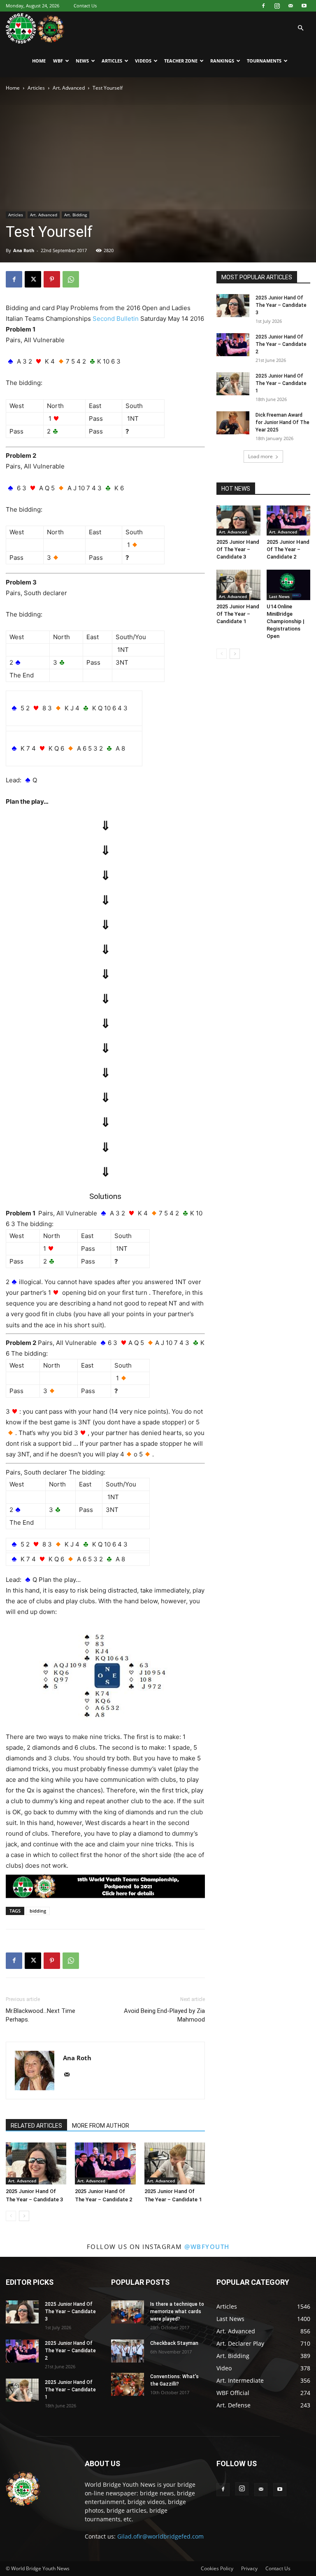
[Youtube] (304, 6)
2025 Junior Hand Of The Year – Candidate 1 (281, 383)
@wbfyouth (207, 2247)
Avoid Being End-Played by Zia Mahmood (164, 2015)
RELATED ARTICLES (36, 2126)
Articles (112, 61)
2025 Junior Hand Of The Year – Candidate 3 (281, 305)
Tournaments (264, 61)
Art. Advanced (69, 88)
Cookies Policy (217, 2568)
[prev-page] (11, 2216)
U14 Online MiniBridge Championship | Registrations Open (286, 621)
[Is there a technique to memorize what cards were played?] (128, 2312)
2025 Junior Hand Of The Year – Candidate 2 (281, 344)
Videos (143, 61)
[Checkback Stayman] (128, 2351)
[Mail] (290, 6)
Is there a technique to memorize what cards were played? (177, 2312)
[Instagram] (277, 6)
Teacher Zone (181, 61)
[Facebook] (263, 6)
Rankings (222, 61)
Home (39, 61)
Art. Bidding (76, 215)
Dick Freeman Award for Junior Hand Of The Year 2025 (282, 422)
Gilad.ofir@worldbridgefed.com (160, 2536)
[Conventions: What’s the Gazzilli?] (128, 2384)
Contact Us (85, 6)
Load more (260, 456)
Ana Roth (24, 250)
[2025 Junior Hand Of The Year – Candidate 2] (105, 2163)
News (82, 61)
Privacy (249, 2568)
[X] (33, 279)
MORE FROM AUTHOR (101, 2126)
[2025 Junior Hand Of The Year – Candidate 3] (36, 2163)
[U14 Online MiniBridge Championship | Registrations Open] (289, 585)
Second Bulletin (116, 319)
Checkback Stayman (174, 2343)
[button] (300, 28)
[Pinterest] (52, 279)
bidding (38, 1911)
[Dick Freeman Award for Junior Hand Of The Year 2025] (233, 423)
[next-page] (24, 2216)
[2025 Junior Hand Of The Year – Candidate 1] (175, 2163)
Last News (279, 596)
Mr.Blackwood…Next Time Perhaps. (41, 2015)
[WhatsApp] (71, 279)
